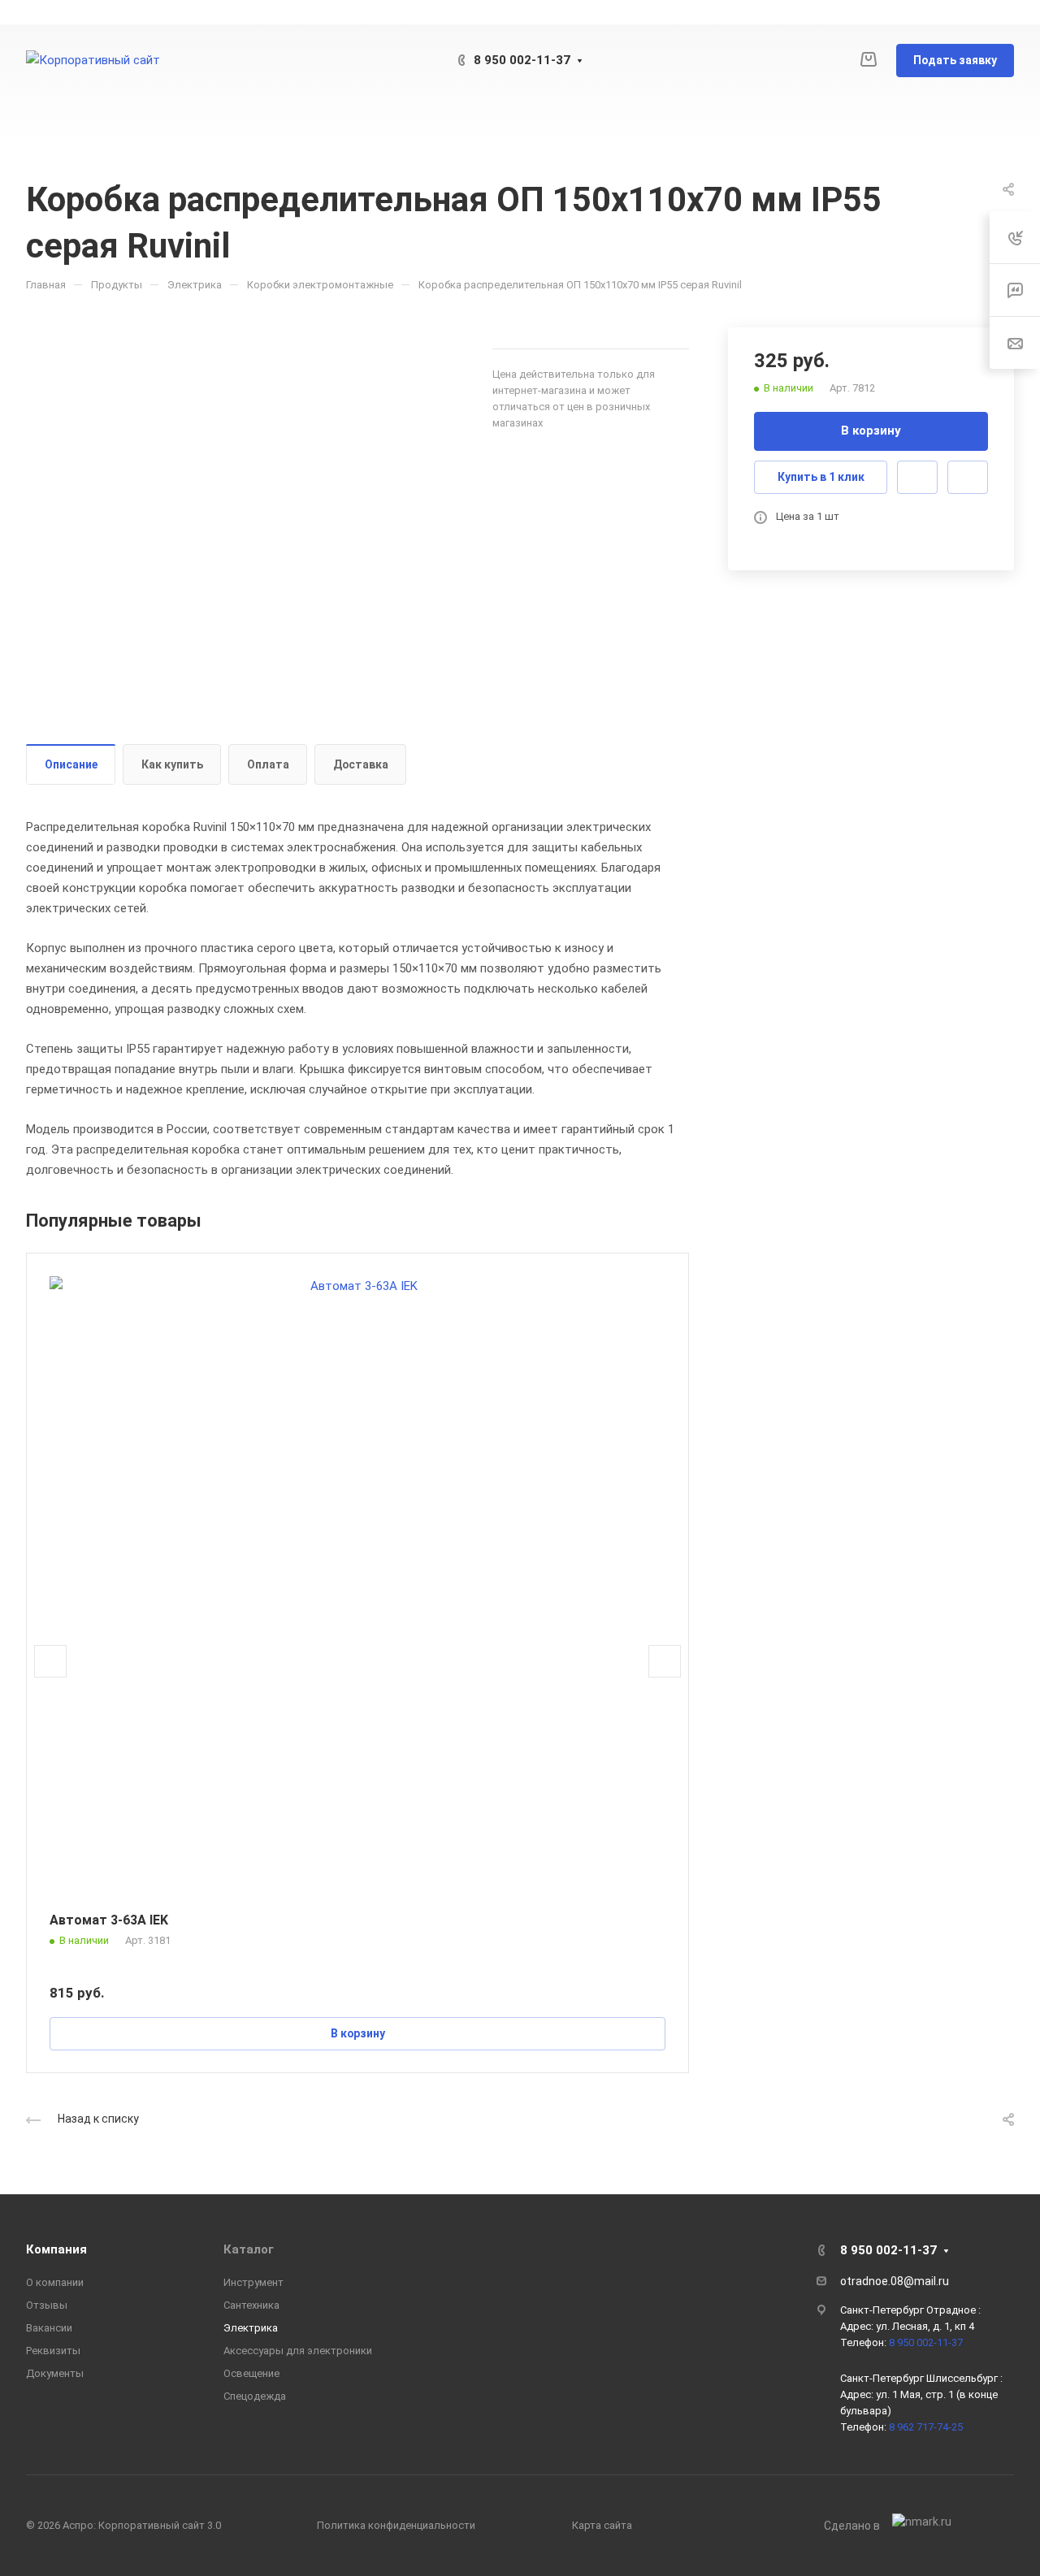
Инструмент (253, 2282)
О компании (55, 2282)
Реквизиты (53, 2351)
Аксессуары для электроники (298, 2351)
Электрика (251, 2328)
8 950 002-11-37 (522, 60)
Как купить (172, 764)
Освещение (251, 2373)
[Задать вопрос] (917, 477)
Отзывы (47, 2305)
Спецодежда (255, 2396)
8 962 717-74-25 (926, 2427)
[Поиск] (980, 121)
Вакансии (49, 2328)
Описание (71, 764)
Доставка (361, 764)
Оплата (268, 764)
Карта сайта (602, 2525)
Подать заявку (955, 60)
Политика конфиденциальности (396, 2525)
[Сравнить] (968, 477)
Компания (56, 2249)
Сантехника (251, 2305)
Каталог (249, 2249)
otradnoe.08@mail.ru (895, 2281)
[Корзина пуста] (868, 60)
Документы (55, 2373)
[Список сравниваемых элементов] (834, 61)
